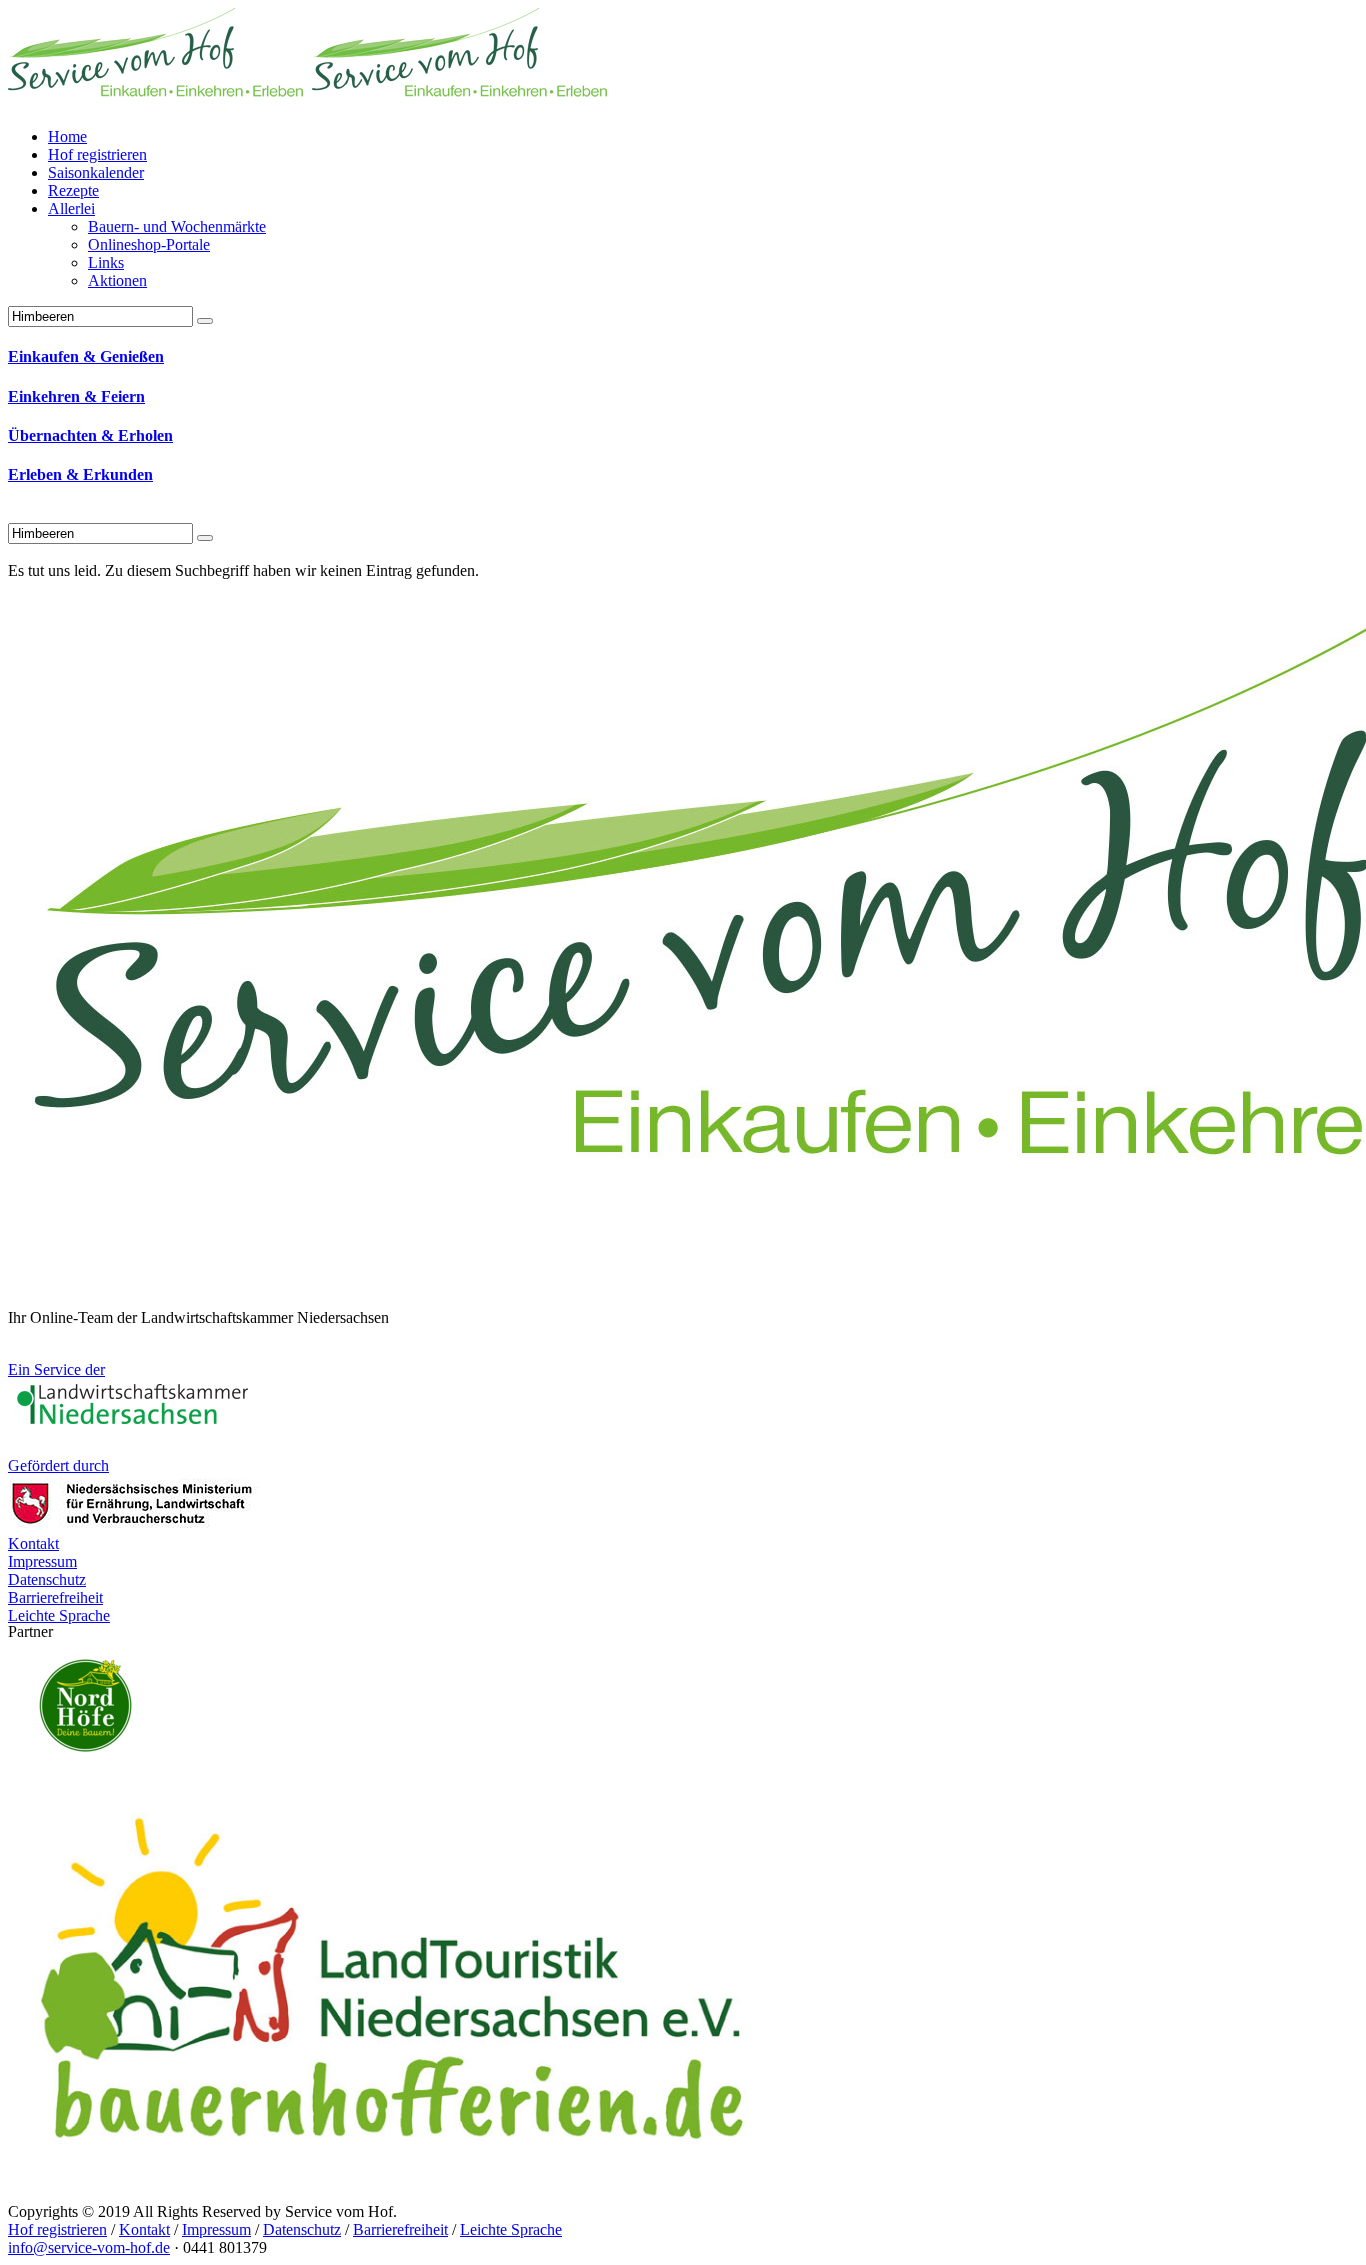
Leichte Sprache (511, 2229)
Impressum (216, 2229)
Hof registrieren (57, 2229)
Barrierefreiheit (400, 2229)
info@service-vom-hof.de (89, 2247)
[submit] (205, 538)
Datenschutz (302, 2229)
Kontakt (144, 2229)
